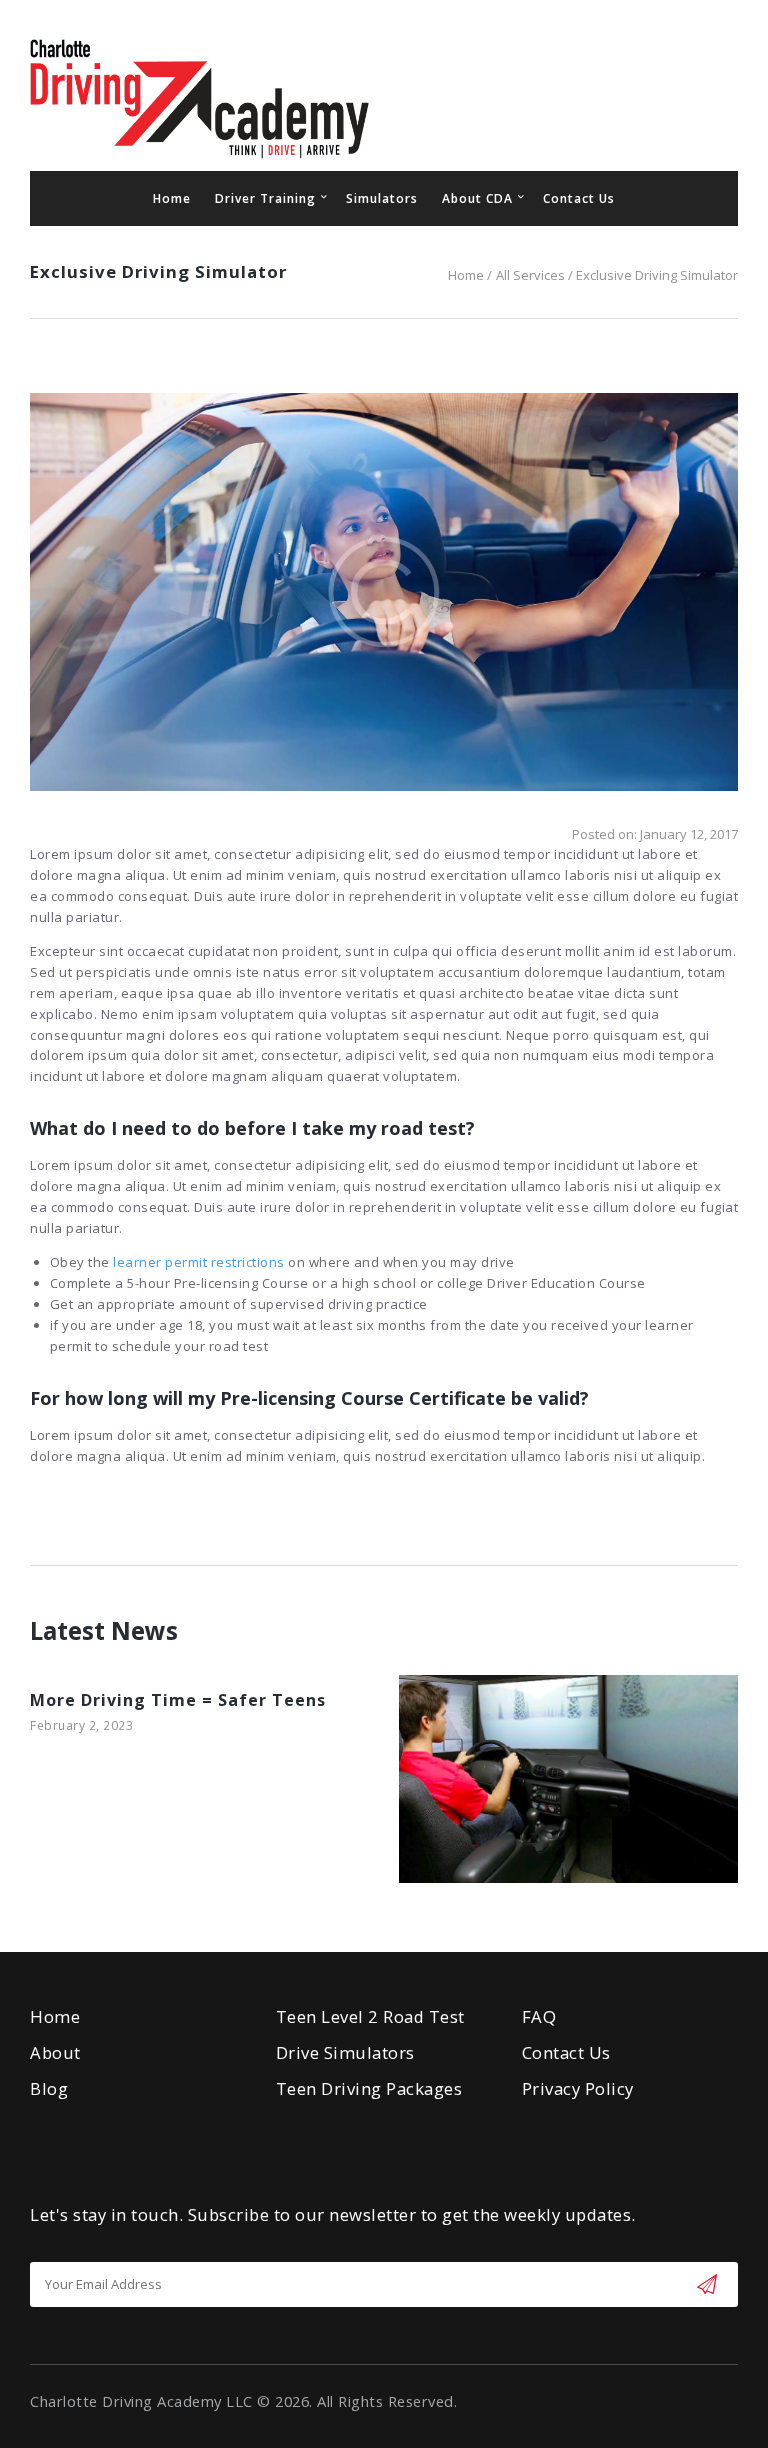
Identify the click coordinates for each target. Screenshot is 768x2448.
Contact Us (566, 2052)
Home (466, 275)
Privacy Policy (578, 2088)
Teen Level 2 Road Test (370, 2016)
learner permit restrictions (199, 1262)
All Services (530, 275)
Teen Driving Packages (369, 2088)
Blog (49, 2088)
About (55, 2052)
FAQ (539, 2016)
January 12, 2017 (689, 834)
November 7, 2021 (509, 1798)
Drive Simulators (345, 2052)
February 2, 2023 (81, 1725)
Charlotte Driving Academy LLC (141, 2401)
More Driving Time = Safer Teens (178, 1700)
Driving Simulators (509, 1773)
